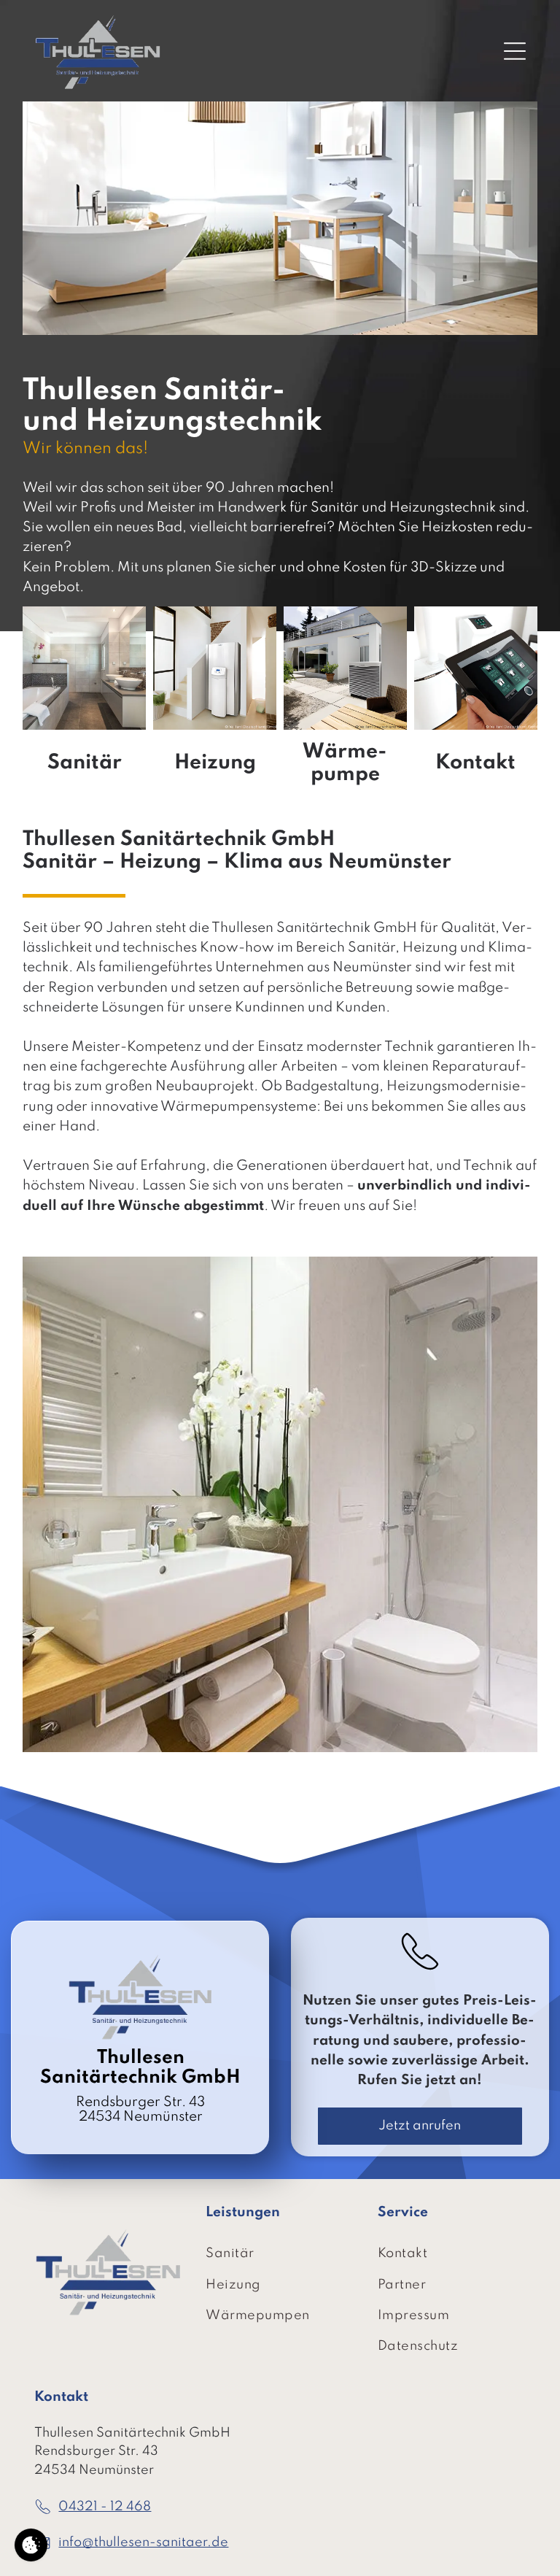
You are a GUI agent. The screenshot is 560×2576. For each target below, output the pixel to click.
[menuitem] (280, 2255)
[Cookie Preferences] (31, 2545)
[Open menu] (515, 51)
